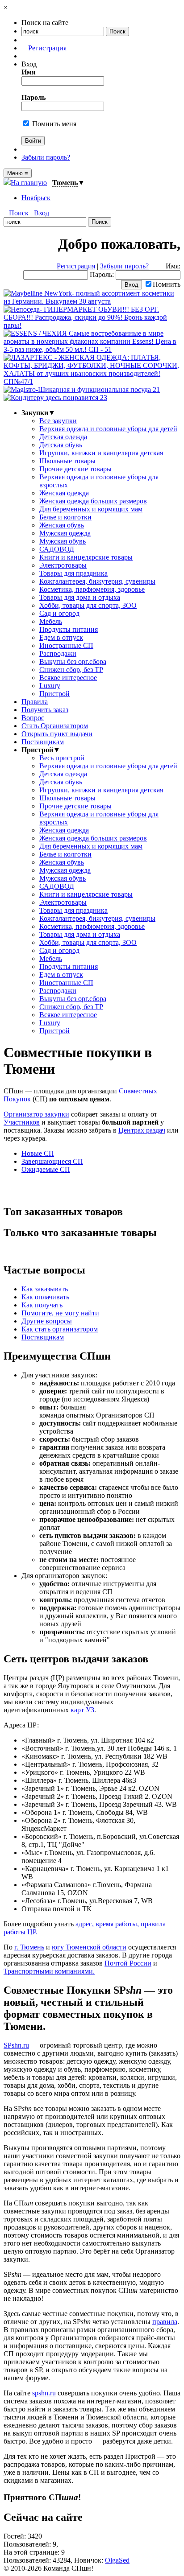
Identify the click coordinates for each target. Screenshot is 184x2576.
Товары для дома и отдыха (80, 597)
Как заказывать (45, 1289)
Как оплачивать (45, 1297)
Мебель (51, 621)
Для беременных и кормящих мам (91, 509)
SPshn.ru (16, 2045)
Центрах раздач (142, 1130)
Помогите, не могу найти (60, 1313)
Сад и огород (59, 613)
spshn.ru (44, 2393)
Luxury (50, 686)
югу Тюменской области (89, 1947)
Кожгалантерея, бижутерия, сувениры (97, 581)
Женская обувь (62, 525)
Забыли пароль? (46, 157)
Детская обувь (61, 445)
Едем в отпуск (61, 637)
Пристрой (54, 694)
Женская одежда (64, 493)
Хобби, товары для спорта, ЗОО (88, 605)
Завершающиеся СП (52, 1161)
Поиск (19, 213)
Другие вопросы (47, 1321)
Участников (22, 1122)
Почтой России (128, 1963)
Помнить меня (53, 124)
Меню (18, 173)
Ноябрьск (36, 198)
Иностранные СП (66, 645)
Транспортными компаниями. (49, 1971)
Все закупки (58, 421)
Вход (42, 213)
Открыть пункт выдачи (57, 734)
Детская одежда (63, 437)
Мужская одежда (65, 533)
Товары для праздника (73, 573)
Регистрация (47, 48)
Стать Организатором (55, 726)
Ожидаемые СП (46, 1169)
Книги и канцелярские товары (86, 557)
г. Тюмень (29, 1947)
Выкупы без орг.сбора (73, 662)
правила (165, 2322)
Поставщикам (43, 742)
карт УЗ (82, 1710)
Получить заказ (45, 710)
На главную (29, 183)
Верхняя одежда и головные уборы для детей (108, 429)
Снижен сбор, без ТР (71, 670)
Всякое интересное (68, 678)
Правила (35, 702)
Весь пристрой (62, 758)
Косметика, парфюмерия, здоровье (92, 589)
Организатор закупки (36, 1114)
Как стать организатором (60, 1329)
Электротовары (63, 565)
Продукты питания (69, 629)
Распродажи (58, 653)
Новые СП (38, 1153)
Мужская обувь (63, 541)
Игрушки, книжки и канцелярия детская (101, 453)
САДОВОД (57, 549)
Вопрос (33, 718)
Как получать (42, 1305)
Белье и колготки (65, 517)
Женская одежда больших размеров (93, 501)
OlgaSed (117, 2560)
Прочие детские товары (75, 469)
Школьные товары (67, 461)
